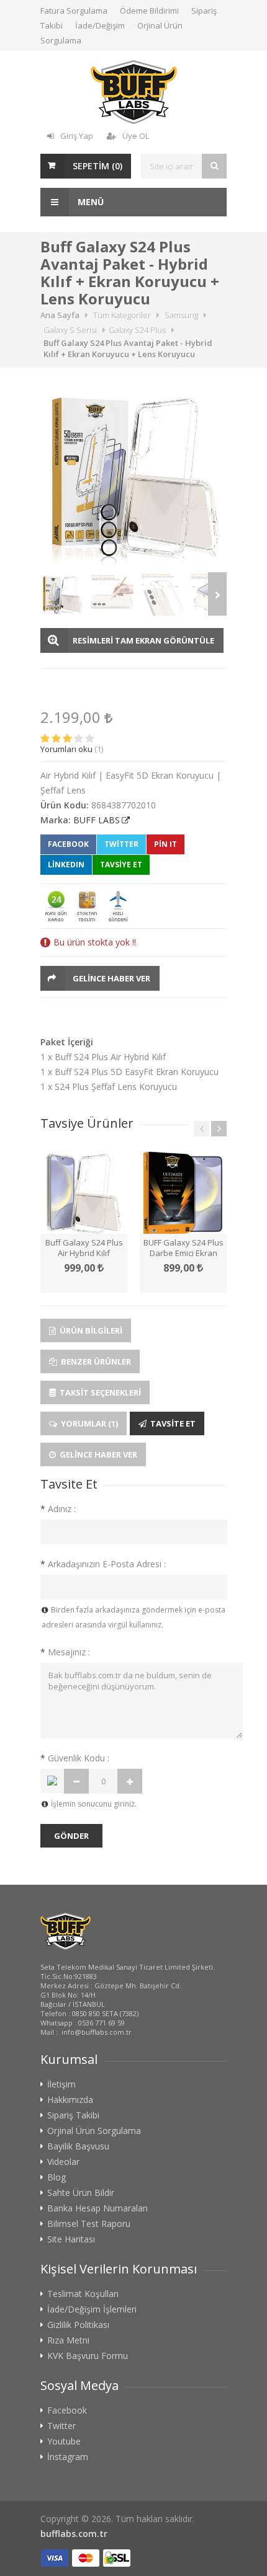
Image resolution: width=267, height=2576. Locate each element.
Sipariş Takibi (73, 2115)
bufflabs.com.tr (74, 2534)
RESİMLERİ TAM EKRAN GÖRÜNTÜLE (143, 640)
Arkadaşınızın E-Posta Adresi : (103, 1564)
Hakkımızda (70, 2100)
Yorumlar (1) (88, 1423)
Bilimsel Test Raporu (89, 2224)
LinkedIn (66, 865)
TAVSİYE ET (121, 865)
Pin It (165, 844)
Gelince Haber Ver (111, 978)
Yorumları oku (66, 749)
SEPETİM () (97, 166)
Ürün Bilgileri (90, 1330)
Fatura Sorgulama (74, 11)
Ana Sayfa (60, 315)
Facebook (68, 844)
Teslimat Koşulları (83, 2294)
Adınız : (58, 1509)
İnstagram (68, 2457)
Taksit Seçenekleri (99, 1392)
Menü (89, 202)
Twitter (121, 844)
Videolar (63, 2162)
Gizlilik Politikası (78, 2325)
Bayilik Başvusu (78, 2146)
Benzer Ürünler (95, 1361)
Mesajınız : (65, 1652)
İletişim (61, 2084)
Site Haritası (71, 2239)
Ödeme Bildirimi (149, 11)
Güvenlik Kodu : (75, 1758)
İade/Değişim (100, 25)
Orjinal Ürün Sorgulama (94, 2131)
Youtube (64, 2441)
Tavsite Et (172, 1423)
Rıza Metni (68, 2340)
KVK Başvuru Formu (88, 2356)
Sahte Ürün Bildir (81, 2193)
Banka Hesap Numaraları (97, 2208)
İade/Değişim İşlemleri (92, 2309)
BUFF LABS (97, 820)
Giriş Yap (77, 136)
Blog (57, 2177)
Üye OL (136, 136)
